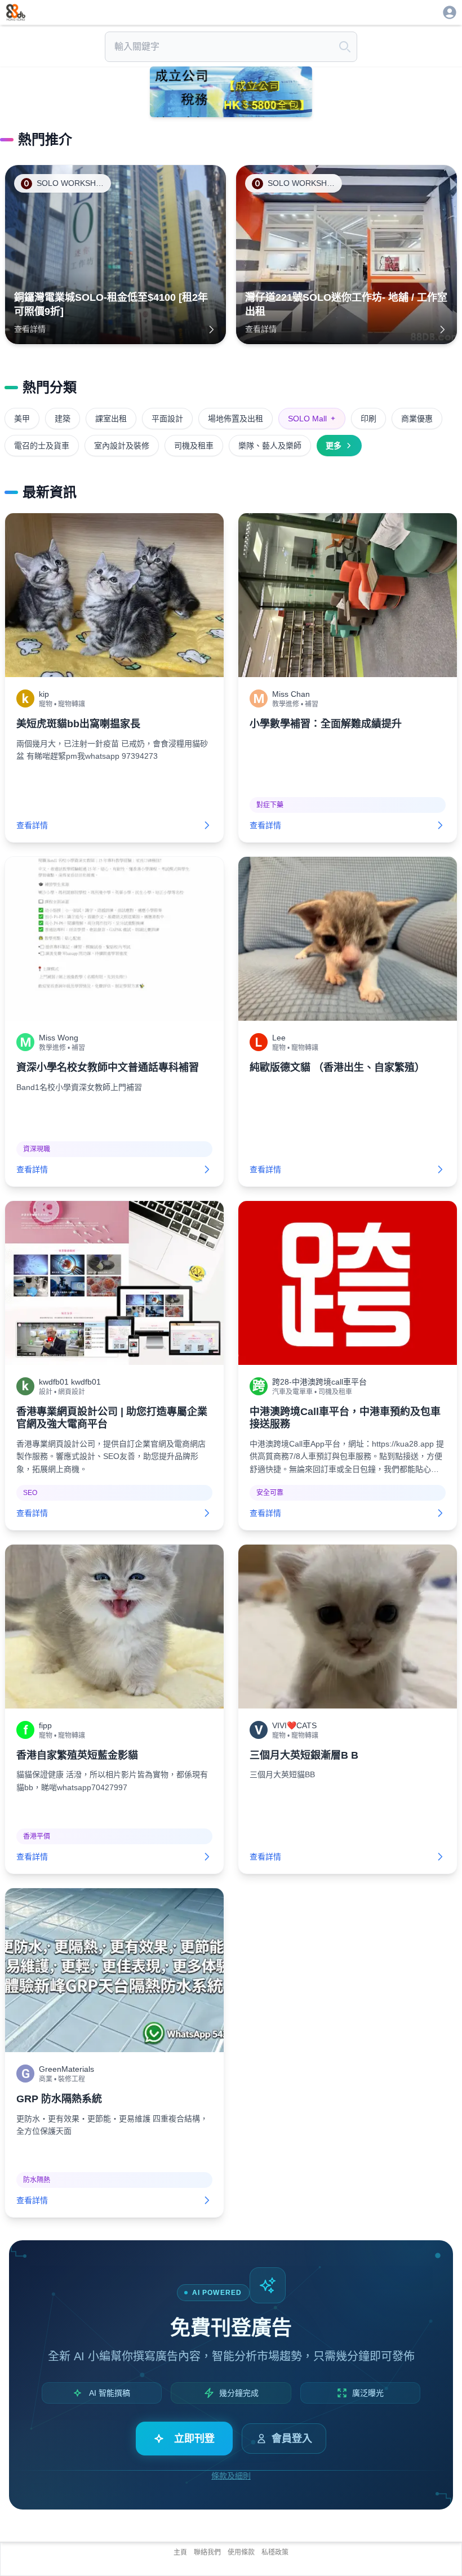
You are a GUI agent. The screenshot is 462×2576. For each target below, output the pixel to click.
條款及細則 (231, 2476)
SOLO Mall (312, 419)
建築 (63, 419)
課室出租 (111, 419)
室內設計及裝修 (122, 446)
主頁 (180, 2552)
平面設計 (167, 419)
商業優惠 (417, 419)
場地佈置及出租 (236, 419)
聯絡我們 (207, 2552)
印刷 (368, 419)
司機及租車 (194, 446)
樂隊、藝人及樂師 (270, 446)
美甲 (22, 419)
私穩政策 (275, 2552)
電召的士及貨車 (42, 446)
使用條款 (241, 2552)
